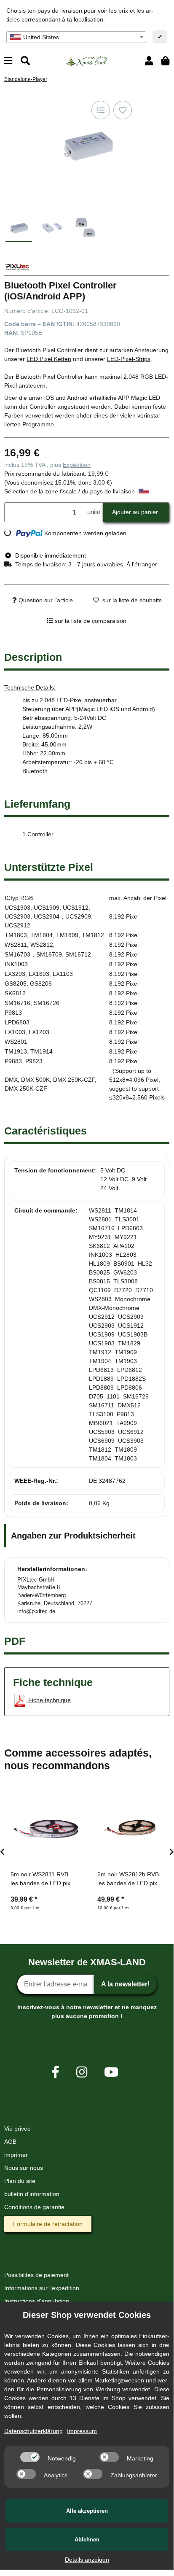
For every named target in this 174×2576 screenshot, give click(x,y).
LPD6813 (101, 1370)
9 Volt (139, 1179)
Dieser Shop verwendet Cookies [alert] (87, 2315)
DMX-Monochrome (114, 1308)
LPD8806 (130, 1388)
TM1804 (100, 1458)
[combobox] (76, 37)
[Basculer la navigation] (8, 61)
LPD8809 (101, 1388)
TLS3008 (126, 1281)
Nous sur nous (24, 2168)
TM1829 (129, 1343)
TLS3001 (127, 1219)
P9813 (125, 1414)
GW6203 (125, 1272)
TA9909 (127, 1423)
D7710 (144, 1290)
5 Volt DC (113, 1170)
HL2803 (126, 1255)
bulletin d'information (32, 2194)
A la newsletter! (125, 1984)
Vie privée (17, 2129)
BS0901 (124, 1264)
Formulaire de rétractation (48, 2224)
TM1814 (126, 1210)
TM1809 (126, 1450)
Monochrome (133, 1299)
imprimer (16, 2155)
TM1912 (100, 1352)
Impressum (82, 2431)
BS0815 (99, 1281)
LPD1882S (131, 1379)
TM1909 (126, 1352)
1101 (113, 1396)
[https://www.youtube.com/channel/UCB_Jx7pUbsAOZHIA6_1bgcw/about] (111, 2072)
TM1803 (126, 1458)
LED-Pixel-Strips (129, 359)
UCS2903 (102, 1326)
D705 (96, 1396)
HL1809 (99, 1264)
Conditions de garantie (34, 2207)
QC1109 (100, 1290)
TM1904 (100, 1361)
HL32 (145, 1264)
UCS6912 (131, 1432)
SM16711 (102, 1405)
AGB (10, 2142)
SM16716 (102, 1228)
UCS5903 (102, 1432)
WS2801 (100, 1219)
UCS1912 (131, 1326)
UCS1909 (102, 1334)
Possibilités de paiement (36, 2275)
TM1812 (100, 1450)
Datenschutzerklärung (33, 2431)
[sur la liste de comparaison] (101, 110)
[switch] (30, 2457)
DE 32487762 (107, 1481)
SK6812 (99, 1246)
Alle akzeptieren (87, 2511)
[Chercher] (25, 61)
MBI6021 (101, 1423)
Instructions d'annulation (37, 2301)
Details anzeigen (87, 2560)
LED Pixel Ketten (49, 359)
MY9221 (126, 1237)
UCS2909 (131, 1317)
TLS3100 (101, 1414)
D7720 (123, 1290)
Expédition (77, 465)
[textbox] (76, 37)
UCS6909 (102, 1441)
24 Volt (109, 1188)
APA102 (124, 1246)
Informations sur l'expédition (42, 2288)
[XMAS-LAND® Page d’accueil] (87, 60)
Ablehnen (87, 2540)
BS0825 (99, 1272)
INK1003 (100, 1255)
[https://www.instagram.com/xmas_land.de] (82, 2072)
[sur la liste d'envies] (123, 110)
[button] (149, 61)
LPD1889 (101, 1379)
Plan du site (20, 2181)
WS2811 (100, 1210)
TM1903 (126, 1361)
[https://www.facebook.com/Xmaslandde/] (55, 2072)
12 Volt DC (114, 1179)
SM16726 (136, 1396)
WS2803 (100, 1299)
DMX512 (129, 1405)
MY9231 (100, 1237)
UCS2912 (102, 1317)
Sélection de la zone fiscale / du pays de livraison (70, 491)
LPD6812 (130, 1370)
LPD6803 (130, 1228)
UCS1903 (102, 1343)
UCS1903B (133, 1334)
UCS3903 (131, 1441)
